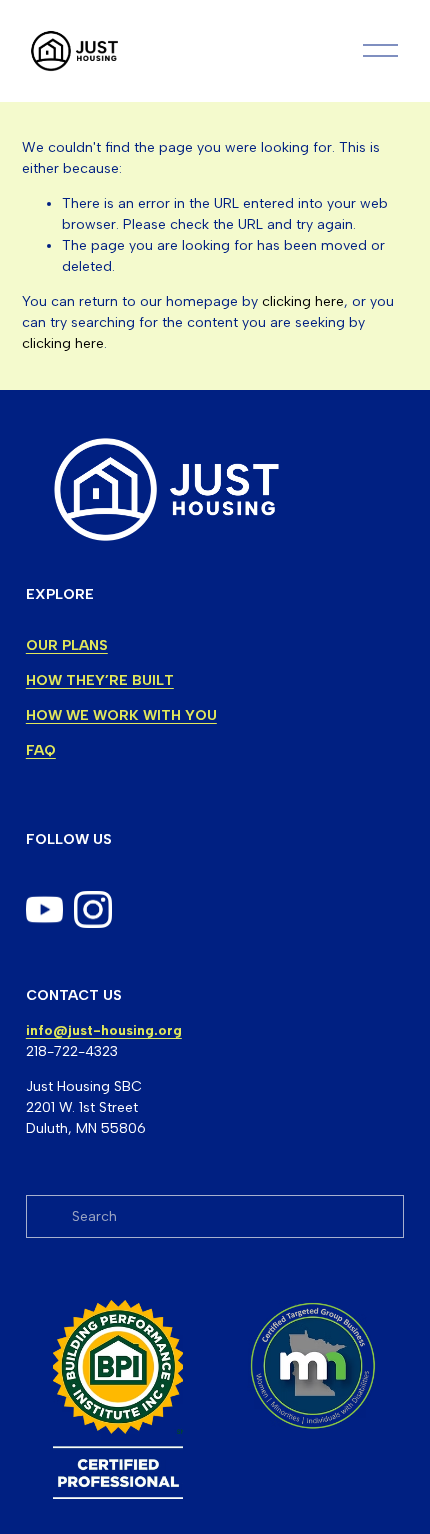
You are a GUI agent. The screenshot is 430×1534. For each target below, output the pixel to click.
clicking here (303, 301)
